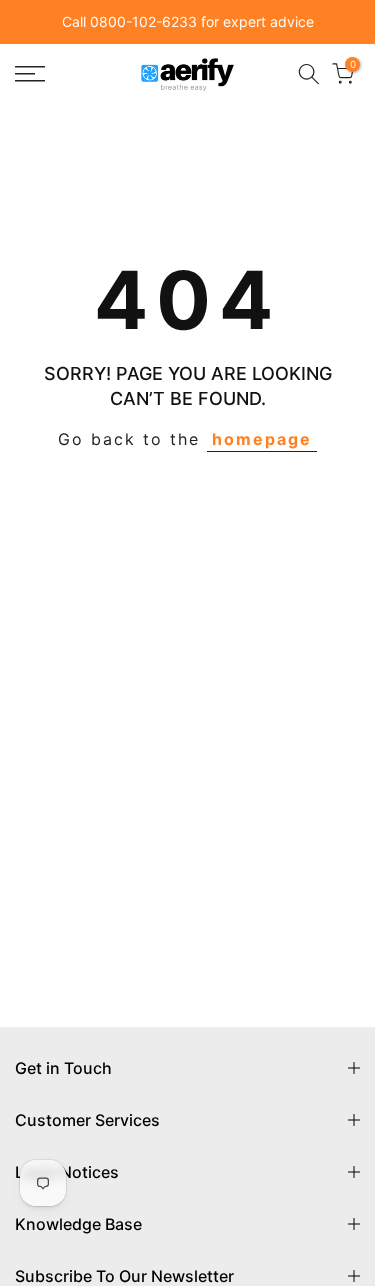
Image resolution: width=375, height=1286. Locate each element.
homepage (262, 439)
